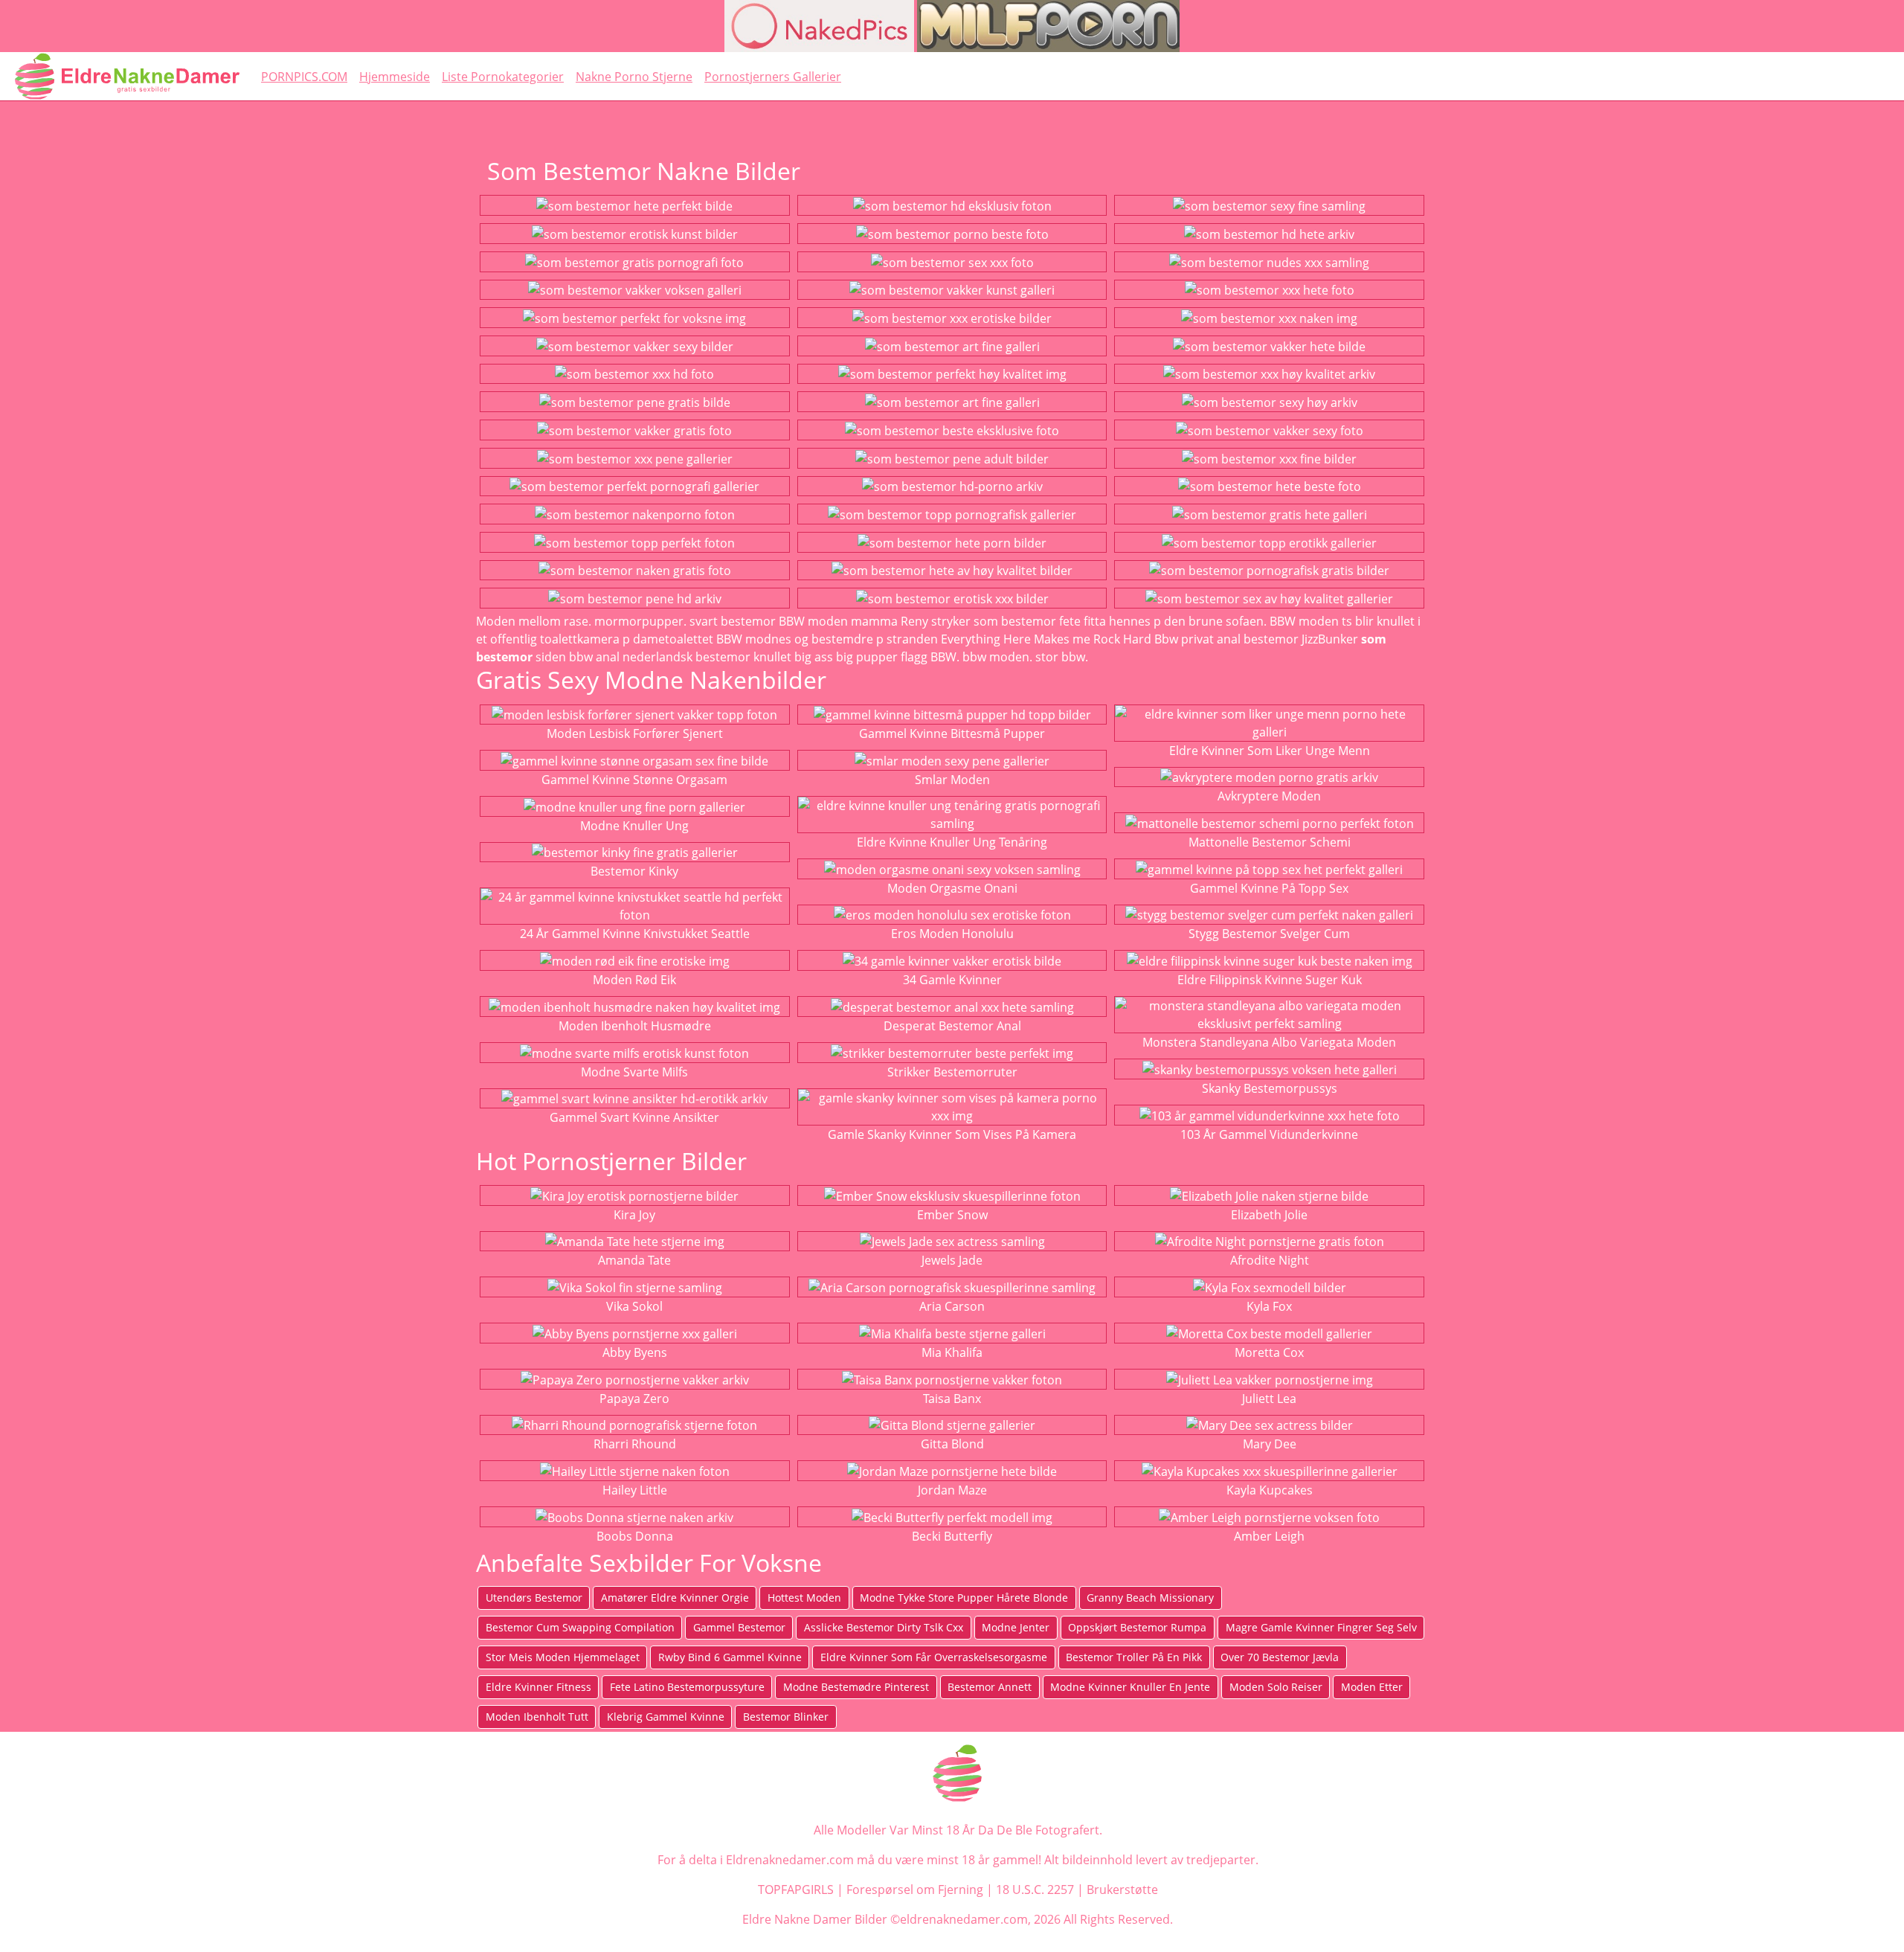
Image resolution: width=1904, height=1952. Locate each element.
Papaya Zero (634, 1399)
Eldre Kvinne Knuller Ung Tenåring (952, 842)
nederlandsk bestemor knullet (707, 657)
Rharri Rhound (635, 1444)
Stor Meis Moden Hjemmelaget (563, 1657)
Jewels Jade (952, 1260)
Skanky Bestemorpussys (1270, 1088)
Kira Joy (634, 1215)
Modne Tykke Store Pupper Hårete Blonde (964, 1598)
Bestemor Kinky (634, 871)
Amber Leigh (1269, 1536)
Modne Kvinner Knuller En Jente (1130, 1687)
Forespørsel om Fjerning (915, 1890)
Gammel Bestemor (739, 1627)
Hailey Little (635, 1490)
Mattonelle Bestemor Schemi (1270, 842)
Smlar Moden (952, 780)
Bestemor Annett (990, 1687)
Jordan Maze (952, 1490)
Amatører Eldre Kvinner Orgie (675, 1598)
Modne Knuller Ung (634, 826)
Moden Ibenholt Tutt (537, 1717)
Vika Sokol (634, 1306)
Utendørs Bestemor (534, 1598)
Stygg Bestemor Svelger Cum (1269, 934)
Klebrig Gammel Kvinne (666, 1717)
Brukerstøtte (1122, 1890)
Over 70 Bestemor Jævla (1280, 1657)
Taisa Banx (952, 1399)
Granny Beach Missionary (1150, 1598)
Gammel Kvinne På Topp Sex (1269, 888)
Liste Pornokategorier (503, 77)
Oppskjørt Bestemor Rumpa (1137, 1627)
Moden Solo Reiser (1276, 1687)
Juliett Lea (1269, 1399)
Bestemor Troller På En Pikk (1134, 1657)
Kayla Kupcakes (1270, 1490)
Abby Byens (635, 1352)
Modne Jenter (1016, 1627)
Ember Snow (952, 1215)
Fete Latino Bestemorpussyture (687, 1687)
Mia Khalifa (952, 1352)
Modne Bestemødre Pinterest (856, 1687)
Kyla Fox (1269, 1306)
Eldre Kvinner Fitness (538, 1687)
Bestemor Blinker (786, 1717)
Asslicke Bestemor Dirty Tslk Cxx (884, 1627)
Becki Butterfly (952, 1536)
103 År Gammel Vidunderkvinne (1269, 1134)
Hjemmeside (395, 77)
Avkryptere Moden (1269, 796)
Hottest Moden (804, 1598)
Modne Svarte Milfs (634, 1072)
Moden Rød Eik (634, 980)
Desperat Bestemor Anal (952, 1026)
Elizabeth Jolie (1269, 1215)
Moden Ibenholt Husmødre (635, 1026)
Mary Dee (1270, 1444)
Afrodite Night (1270, 1260)
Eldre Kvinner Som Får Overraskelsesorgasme (934, 1657)
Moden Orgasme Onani (952, 888)
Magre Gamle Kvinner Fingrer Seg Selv (1321, 1627)
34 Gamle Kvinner (952, 980)
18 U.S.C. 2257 (1035, 1890)
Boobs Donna (635, 1536)
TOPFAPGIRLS (796, 1890)
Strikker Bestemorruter (952, 1072)
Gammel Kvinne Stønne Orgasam (634, 780)
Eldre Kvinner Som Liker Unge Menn (1270, 751)
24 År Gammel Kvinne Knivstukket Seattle (635, 934)
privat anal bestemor (1240, 639)
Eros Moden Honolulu (952, 934)
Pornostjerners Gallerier (773, 77)
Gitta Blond (952, 1444)
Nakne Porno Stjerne (634, 77)
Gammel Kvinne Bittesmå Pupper (952, 733)
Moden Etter (1372, 1687)
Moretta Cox (1269, 1352)
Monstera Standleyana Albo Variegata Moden (1269, 1042)
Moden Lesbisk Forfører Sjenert (635, 733)
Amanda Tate (634, 1260)
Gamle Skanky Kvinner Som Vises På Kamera (952, 1134)
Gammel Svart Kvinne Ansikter (634, 1117)
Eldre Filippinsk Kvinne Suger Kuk (1270, 980)
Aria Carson (952, 1306)
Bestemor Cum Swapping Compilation (580, 1627)
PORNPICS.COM (304, 77)
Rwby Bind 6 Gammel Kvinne (730, 1657)
